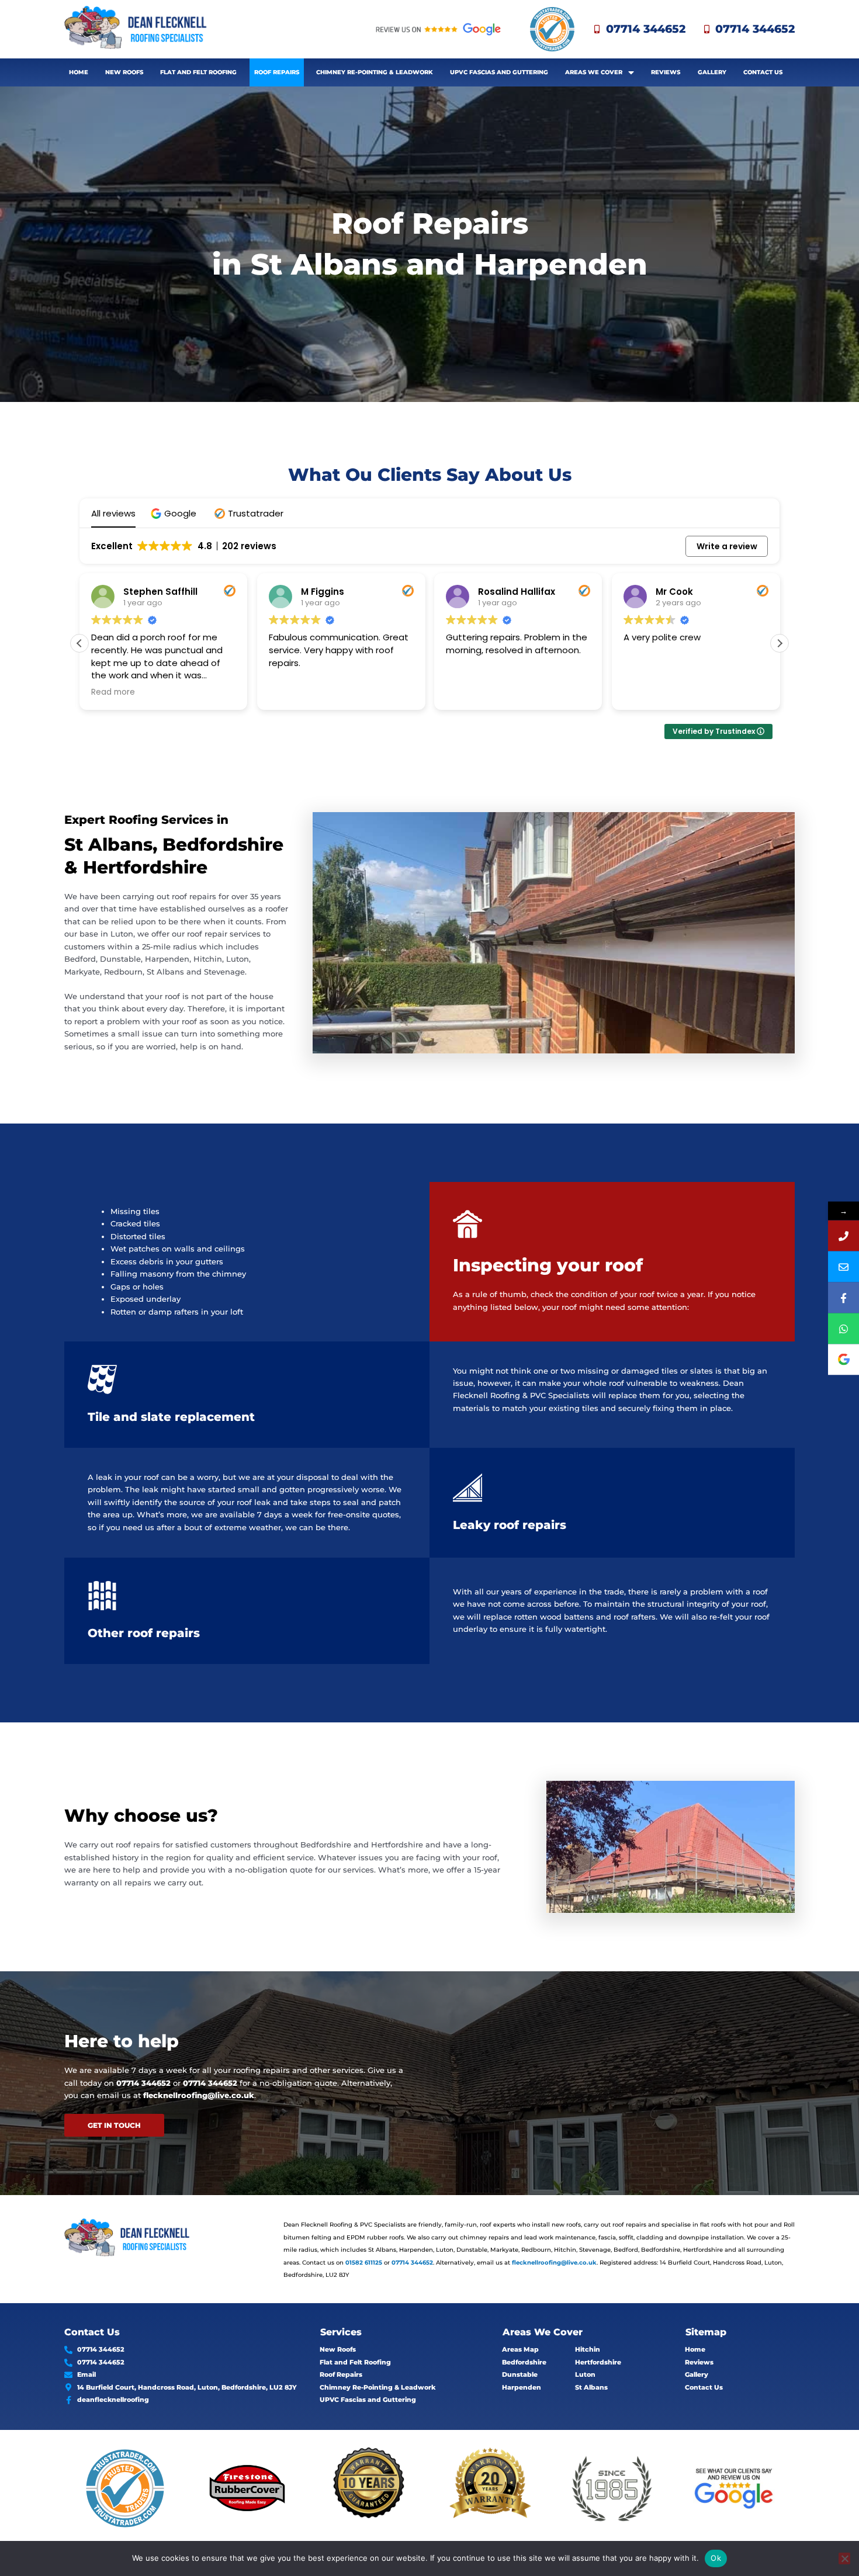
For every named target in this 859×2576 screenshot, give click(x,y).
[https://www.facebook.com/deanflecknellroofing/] (844, 1297)
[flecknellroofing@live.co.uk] (844, 1266)
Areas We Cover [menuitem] (594, 72)
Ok (716, 2558)
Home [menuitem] (79, 72)
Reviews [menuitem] (666, 72)
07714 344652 (143, 2083)
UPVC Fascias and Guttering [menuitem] (499, 72)
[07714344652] (844, 1235)
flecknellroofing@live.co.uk (199, 2095)
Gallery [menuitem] (712, 72)
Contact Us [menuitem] (763, 72)
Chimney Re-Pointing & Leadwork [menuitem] (375, 72)
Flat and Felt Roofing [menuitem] (198, 72)
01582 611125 (364, 2263)
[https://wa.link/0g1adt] (844, 1328)
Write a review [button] (727, 546)
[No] (844, 2558)
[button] (175, 513)
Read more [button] (647, 692)
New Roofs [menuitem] (124, 72)
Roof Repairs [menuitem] (277, 72)
